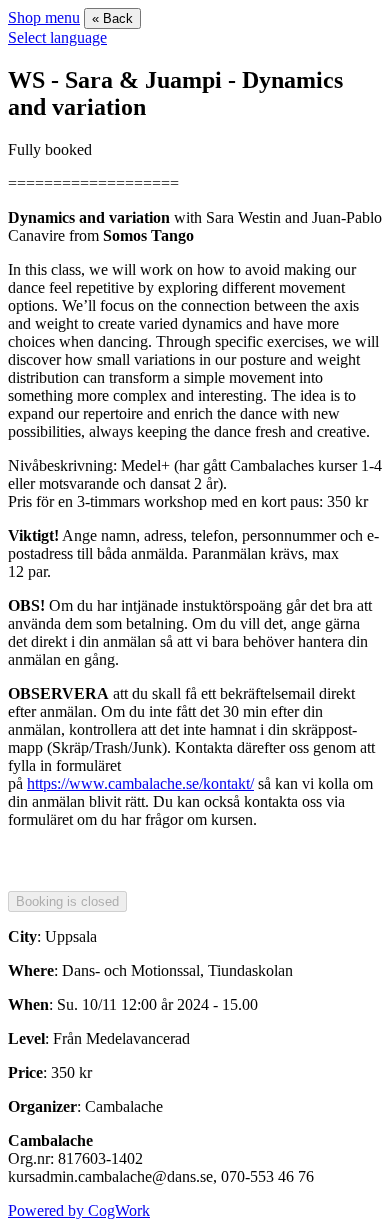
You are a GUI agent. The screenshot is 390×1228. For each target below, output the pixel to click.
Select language (57, 37)
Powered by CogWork (79, 1210)
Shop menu (44, 17)
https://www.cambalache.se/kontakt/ (140, 783)
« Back (112, 18)
